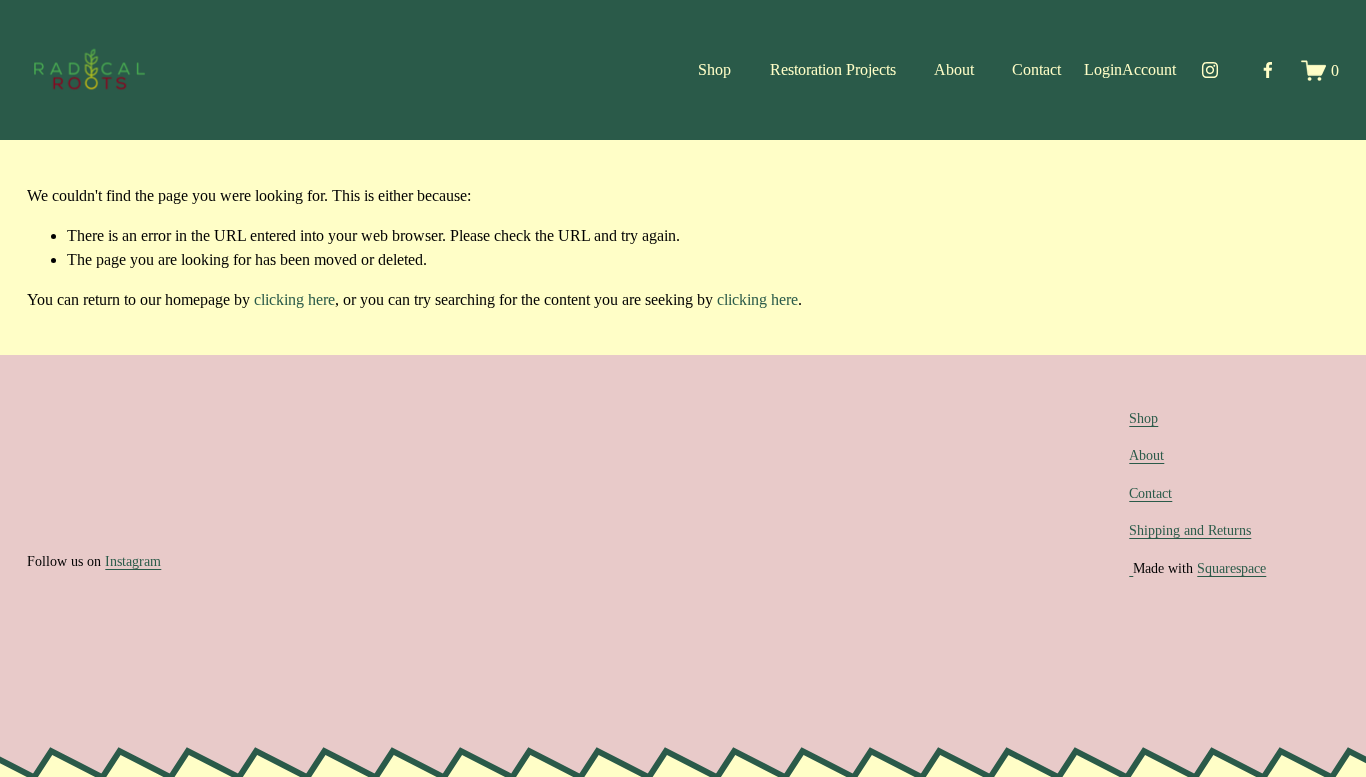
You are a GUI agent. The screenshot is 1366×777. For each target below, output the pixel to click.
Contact (1036, 69)
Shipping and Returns (1190, 530)
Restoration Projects (833, 69)
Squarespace (1231, 568)
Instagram (133, 561)
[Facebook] (1268, 70)
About (954, 69)
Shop (714, 69)
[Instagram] (1210, 70)
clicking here (294, 299)
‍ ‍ (1131, 568)
